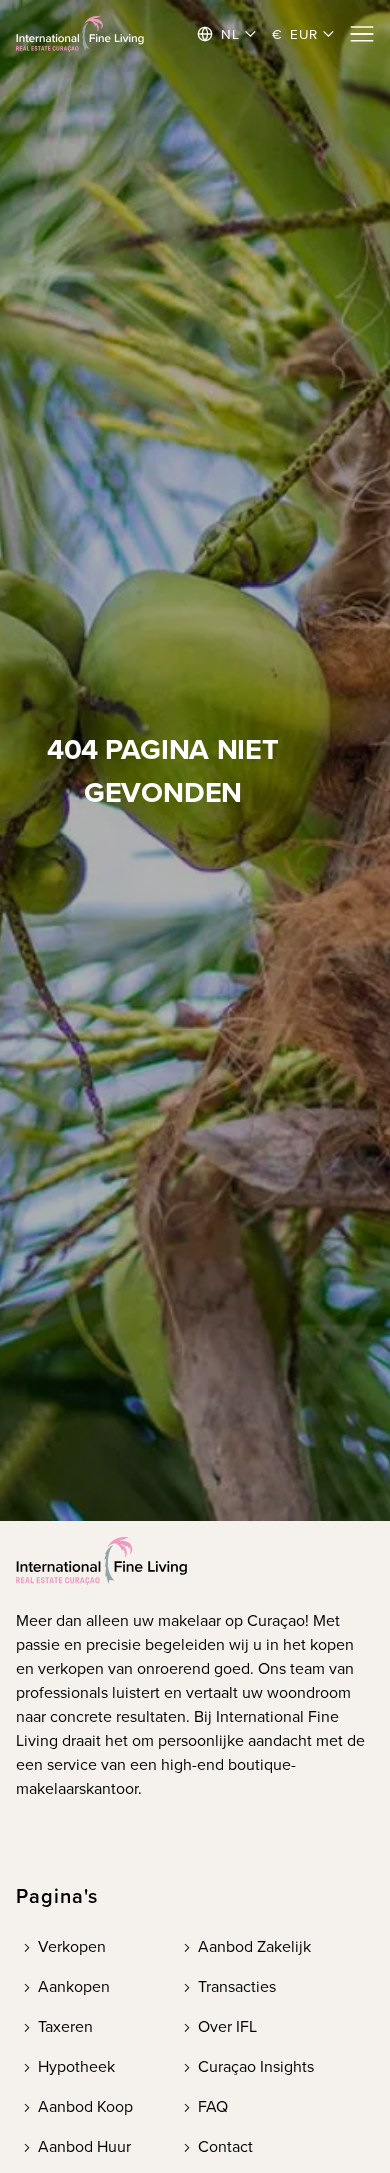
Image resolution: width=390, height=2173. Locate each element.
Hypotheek (76, 2066)
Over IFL (227, 2026)
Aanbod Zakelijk (254, 1946)
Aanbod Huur (84, 2146)
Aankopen (74, 1986)
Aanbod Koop (85, 2106)
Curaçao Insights (256, 2066)
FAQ (213, 2106)
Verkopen (72, 1946)
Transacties (237, 1986)
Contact (225, 2146)
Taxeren (65, 2026)
